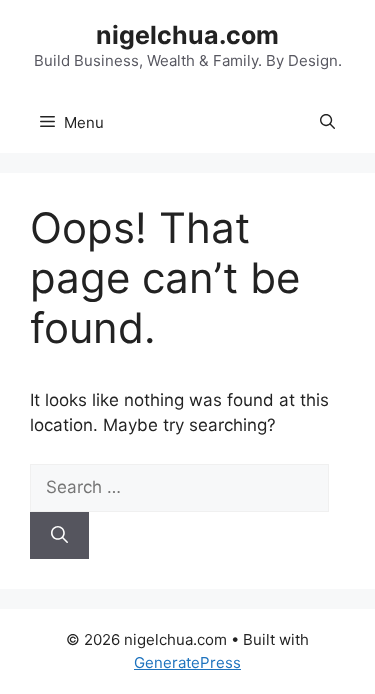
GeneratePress (187, 662)
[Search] (59, 536)
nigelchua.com (187, 35)
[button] (327, 123)
